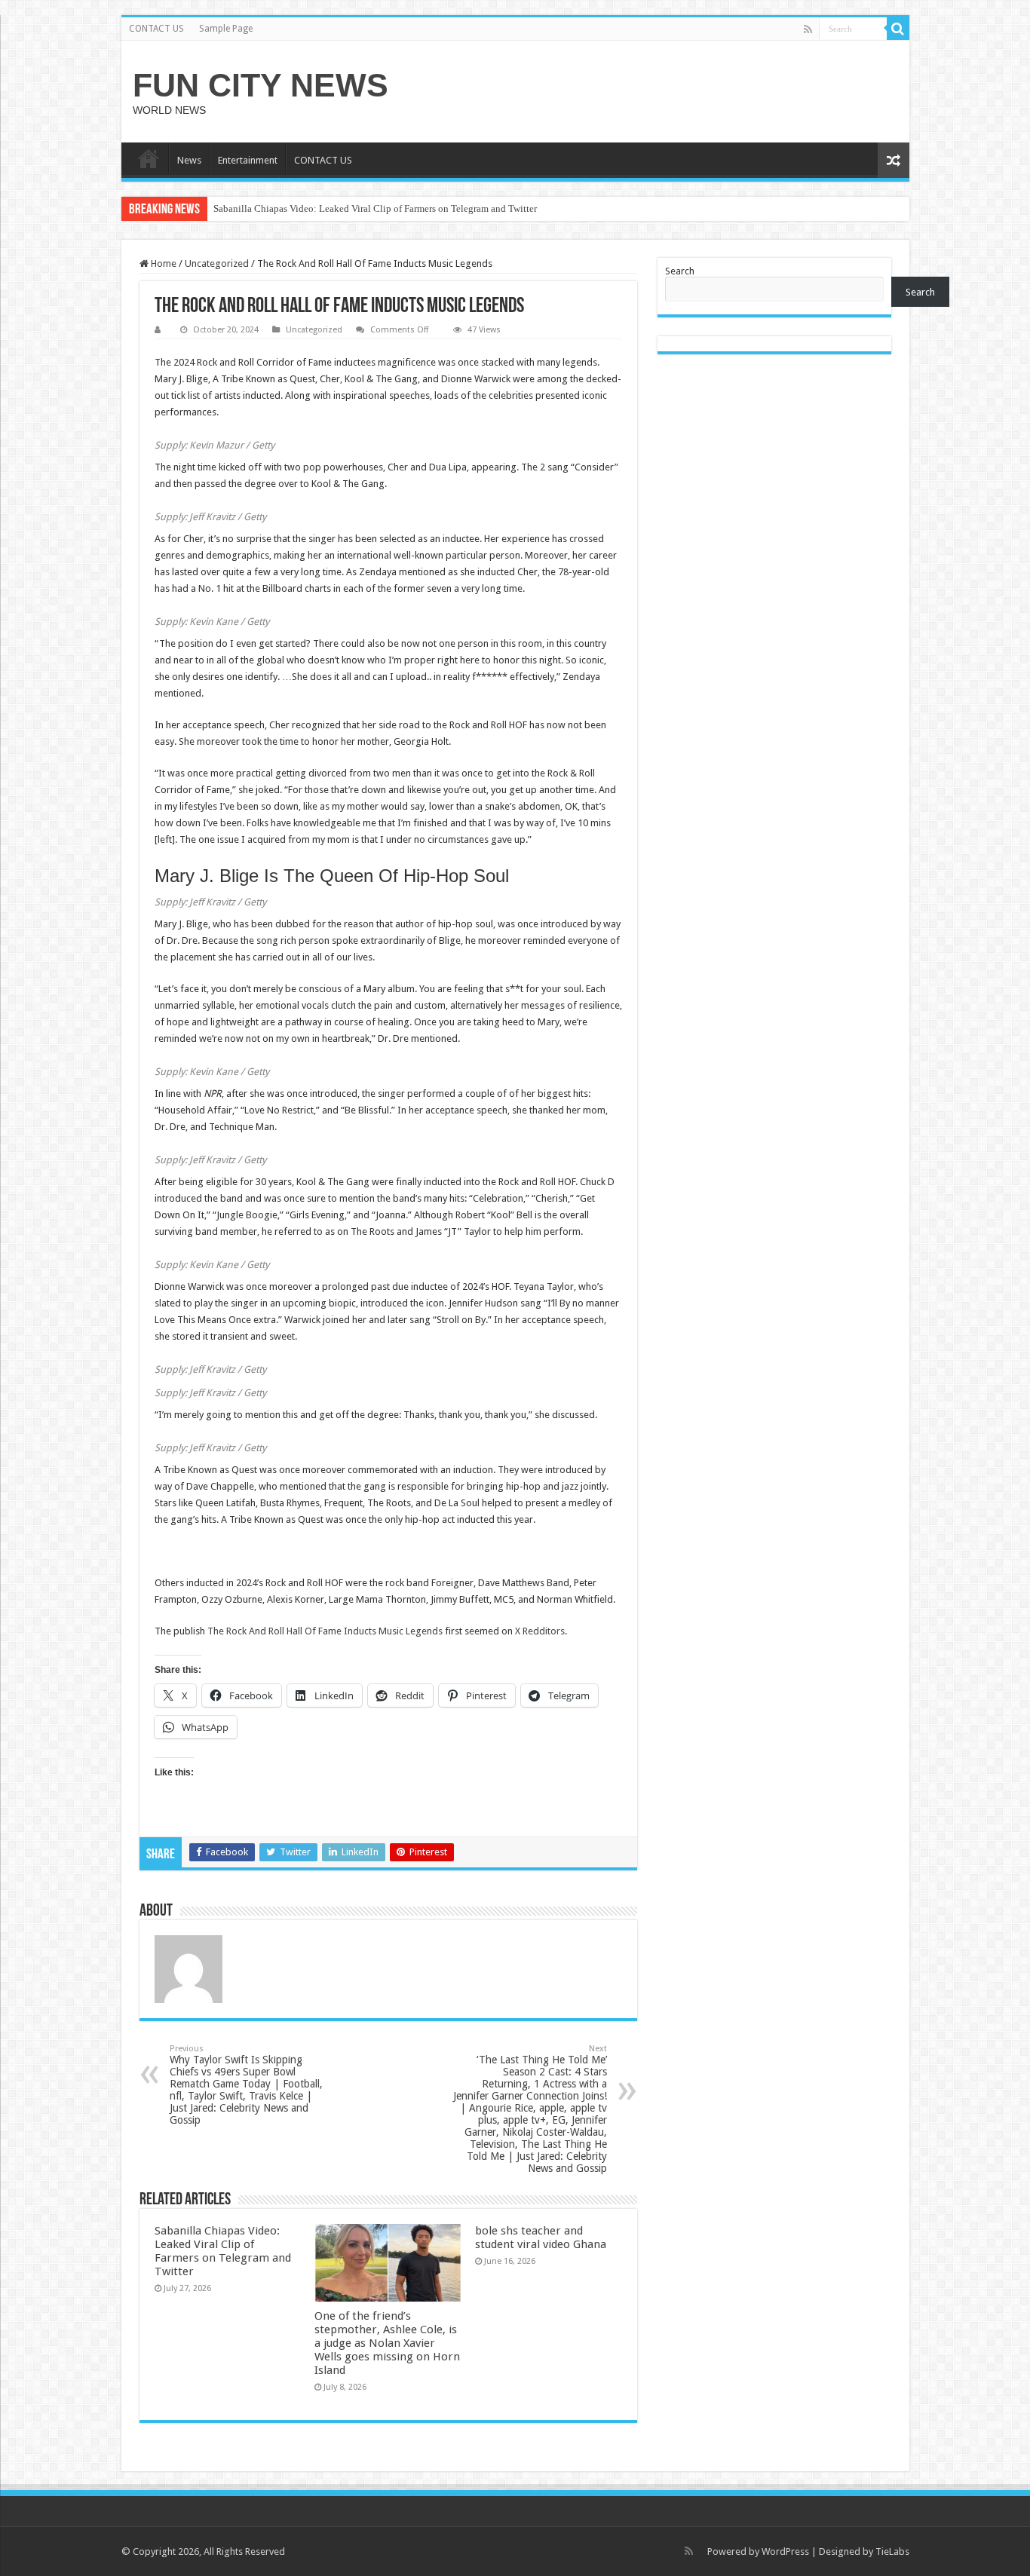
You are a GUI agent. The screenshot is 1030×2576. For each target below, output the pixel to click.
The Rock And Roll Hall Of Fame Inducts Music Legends (325, 1631)
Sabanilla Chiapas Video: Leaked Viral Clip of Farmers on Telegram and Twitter (375, 208)
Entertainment (248, 160)
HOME (149, 158)
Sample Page (226, 29)
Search (680, 271)
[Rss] (808, 29)
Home (162, 263)
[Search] (898, 29)
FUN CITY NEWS (261, 85)
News (189, 160)
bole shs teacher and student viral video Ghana (541, 2238)
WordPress (785, 2551)
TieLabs (892, 2551)
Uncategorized (217, 263)
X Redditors (540, 1631)
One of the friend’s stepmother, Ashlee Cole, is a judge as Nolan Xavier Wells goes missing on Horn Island (387, 2343)
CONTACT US (156, 29)
